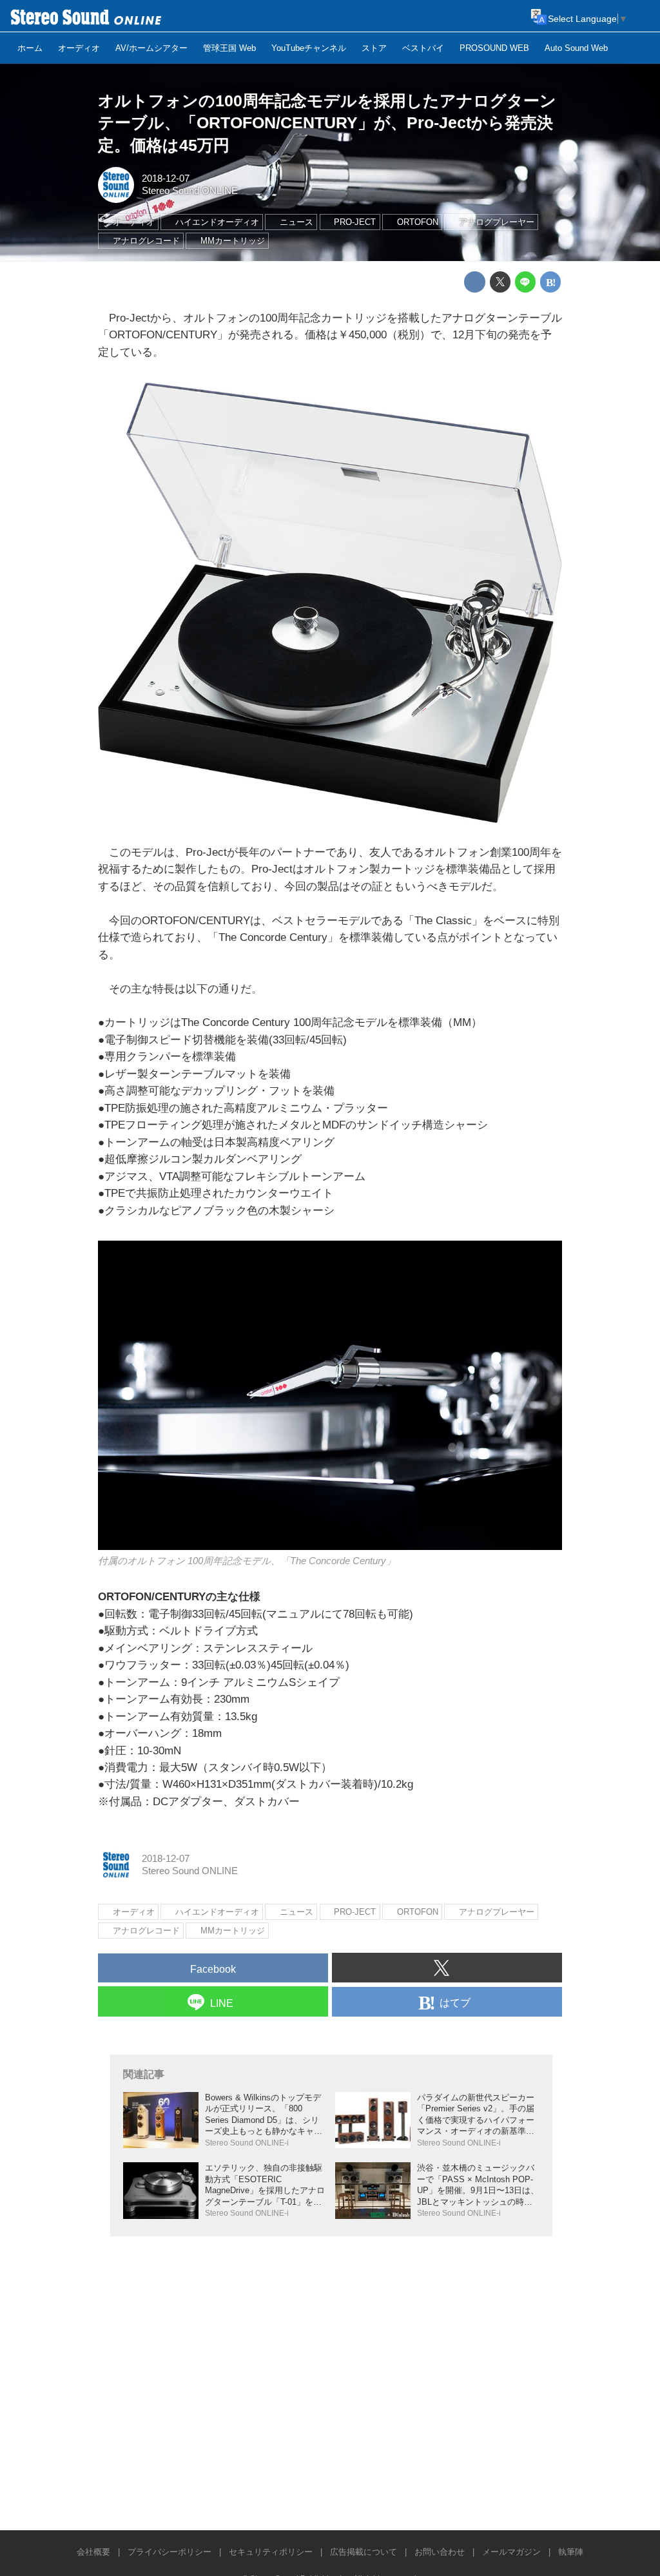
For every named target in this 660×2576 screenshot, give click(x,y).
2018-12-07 (166, 179)
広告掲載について (364, 2552)
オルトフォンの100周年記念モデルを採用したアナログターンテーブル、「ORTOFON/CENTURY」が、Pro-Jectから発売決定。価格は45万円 (327, 123)
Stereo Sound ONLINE (190, 191)
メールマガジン (511, 2552)
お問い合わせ (440, 2552)
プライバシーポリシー (170, 2552)
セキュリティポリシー (271, 2552)
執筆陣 (571, 2552)
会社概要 (93, 2552)
